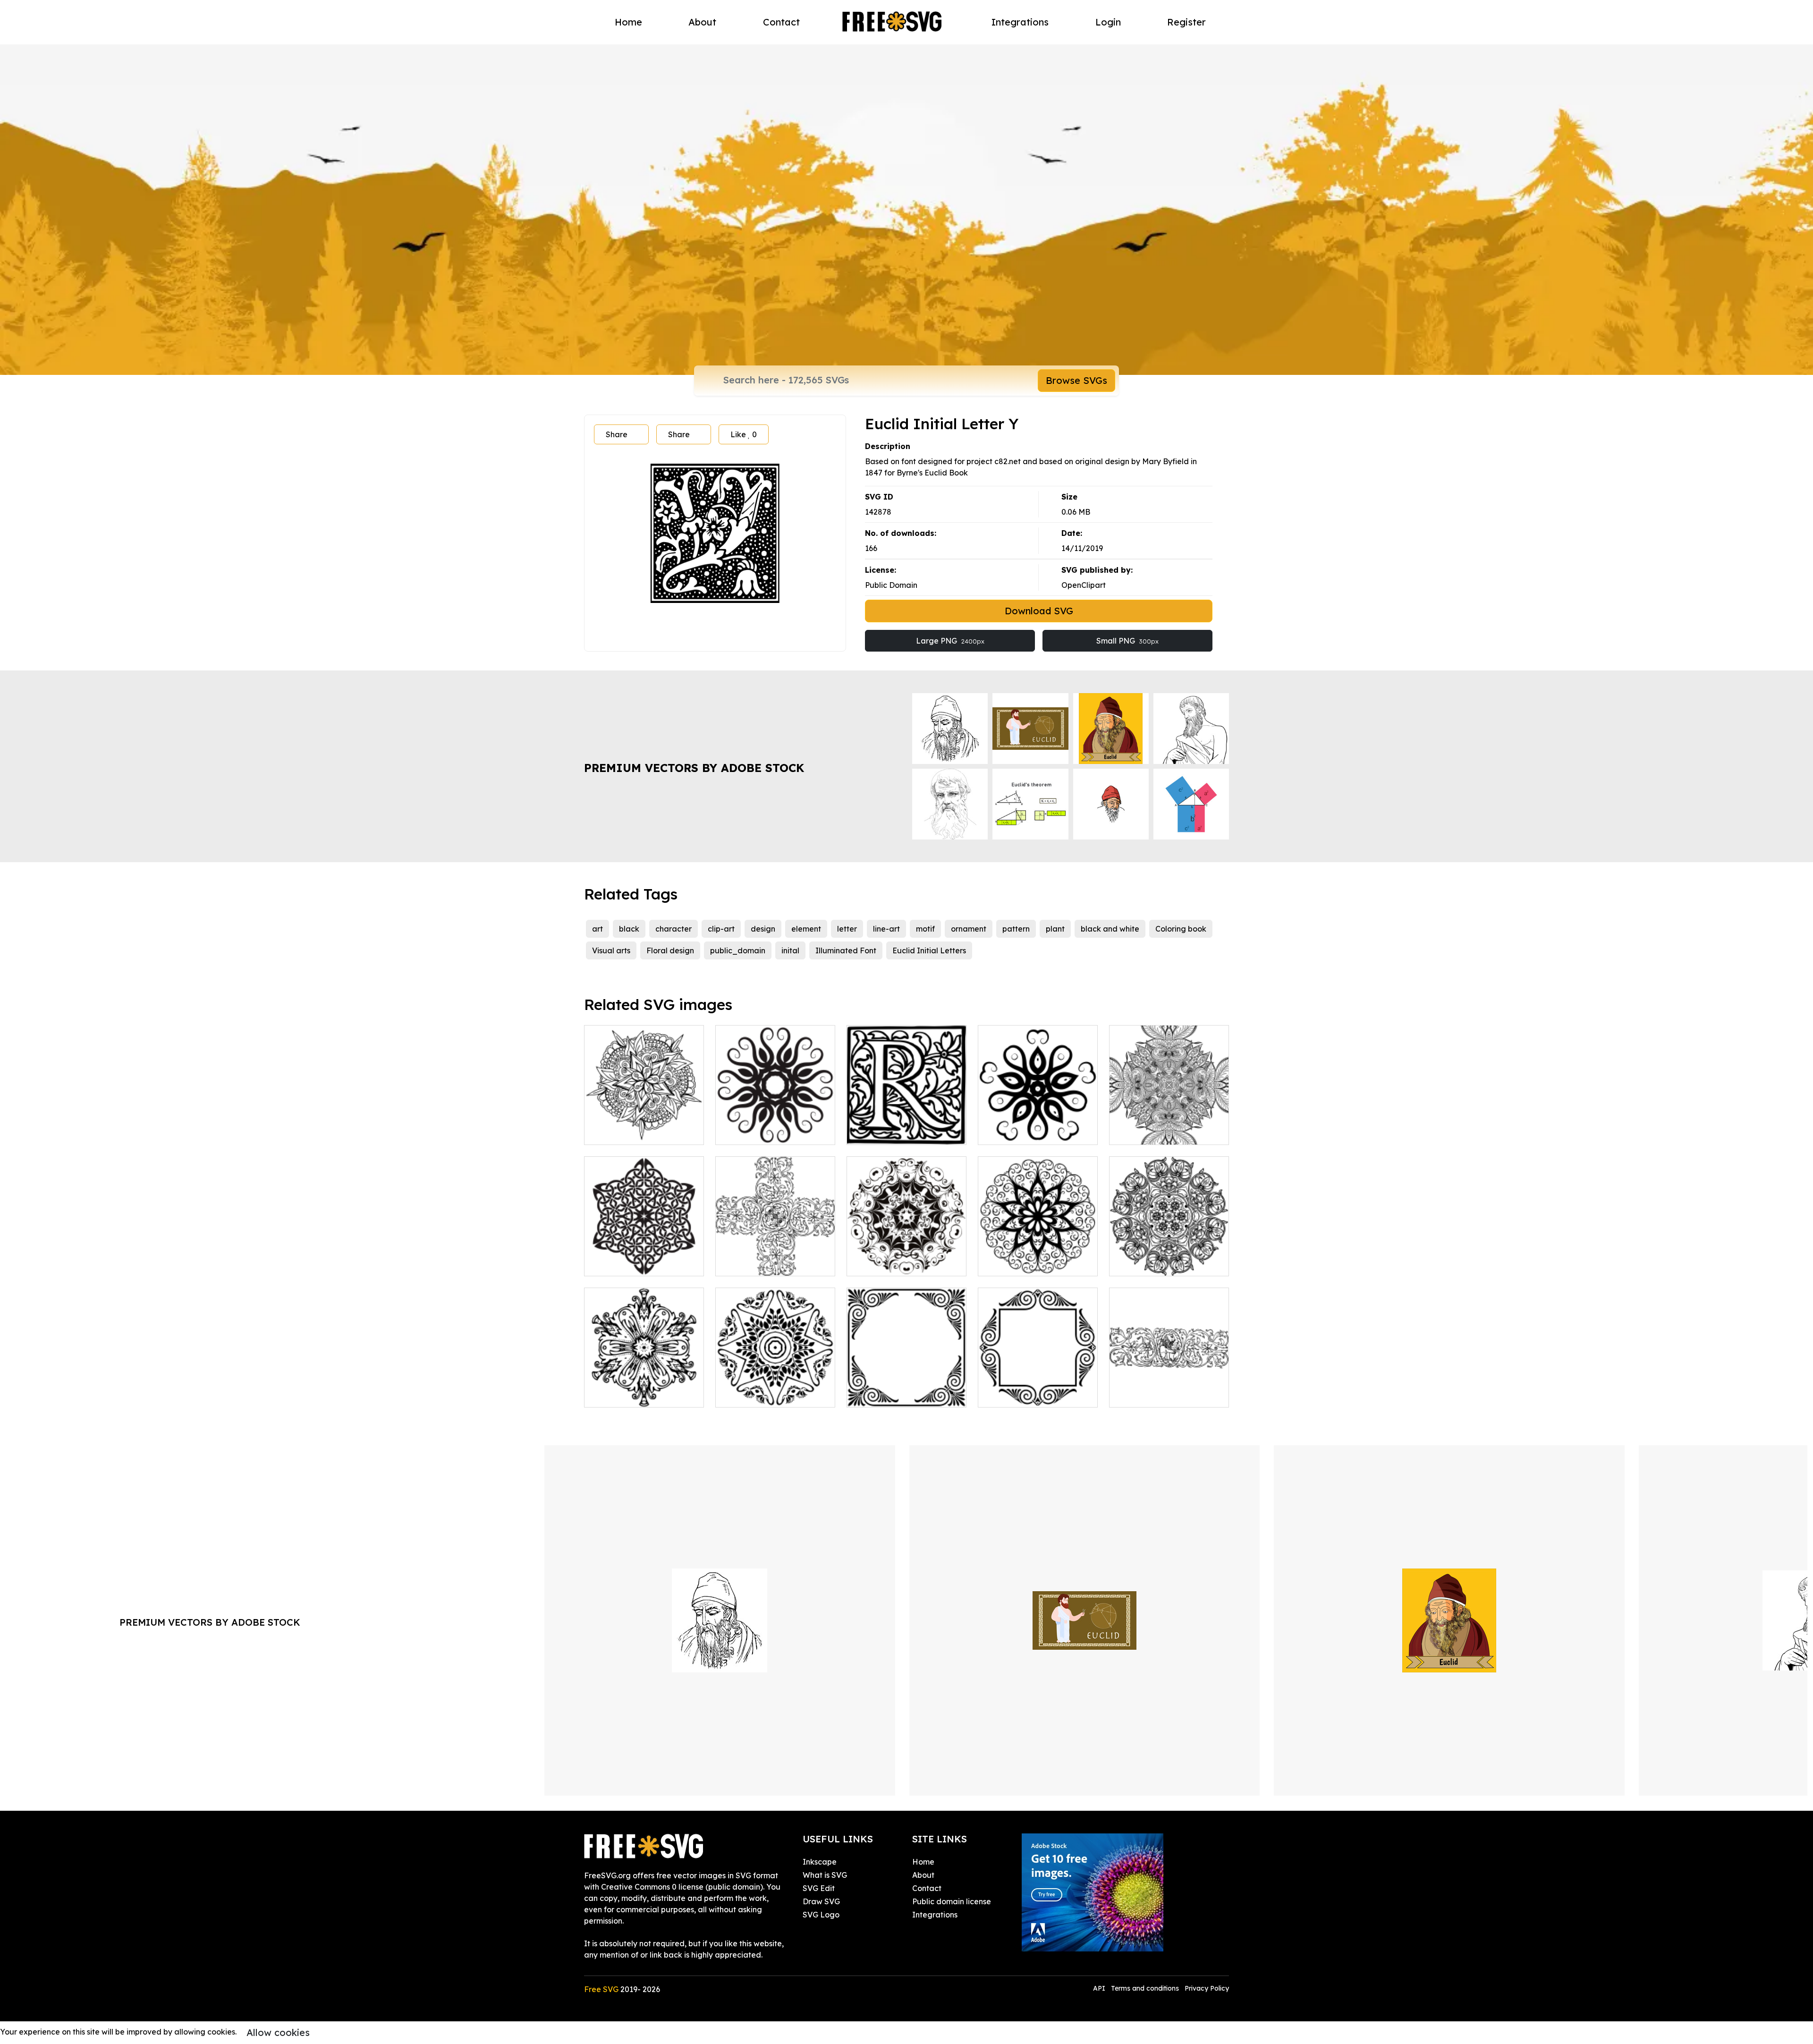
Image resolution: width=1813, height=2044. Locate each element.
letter (847, 929)
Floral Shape (1012, 1132)
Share (617, 434)
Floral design (670, 950)
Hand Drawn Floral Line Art (644, 1126)
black (629, 929)
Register (1186, 22)
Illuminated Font (846, 950)
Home (628, 22)
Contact (781, 22)
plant (1055, 929)
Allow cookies (278, 2032)
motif (925, 929)
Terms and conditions (1145, 1988)
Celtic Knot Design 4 (631, 1263)
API (1100, 1988)
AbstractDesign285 (1154, 1263)
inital (790, 950)
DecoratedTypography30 (903, 1132)
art (597, 929)
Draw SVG (821, 1901)
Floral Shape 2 (752, 1132)
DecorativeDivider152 (1159, 1394)
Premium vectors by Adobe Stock (694, 768)
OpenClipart (1084, 585)
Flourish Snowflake (1023, 1263)
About (702, 22)
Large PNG (950, 641)
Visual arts (611, 950)
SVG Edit (819, 1888)
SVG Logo (821, 1915)
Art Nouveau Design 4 (766, 1394)
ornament (969, 929)
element (806, 929)
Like (744, 434)
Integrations (1020, 22)
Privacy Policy (1207, 1988)
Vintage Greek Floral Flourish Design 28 (906, 1389)
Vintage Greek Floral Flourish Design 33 (1038, 1389)
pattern (1016, 929)
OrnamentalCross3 (759, 1263)
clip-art (721, 929)
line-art (886, 929)
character (674, 929)
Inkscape (820, 1862)
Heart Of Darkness (891, 1263)
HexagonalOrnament (634, 1394)
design (763, 929)
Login (1108, 22)
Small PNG (1127, 641)
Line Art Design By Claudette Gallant (1169, 1126)
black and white (1110, 929)
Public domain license (952, 1901)
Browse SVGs (1076, 380)
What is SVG (825, 1875)
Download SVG (1039, 611)
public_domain (738, 950)
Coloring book (1181, 929)
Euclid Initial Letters (929, 950)
